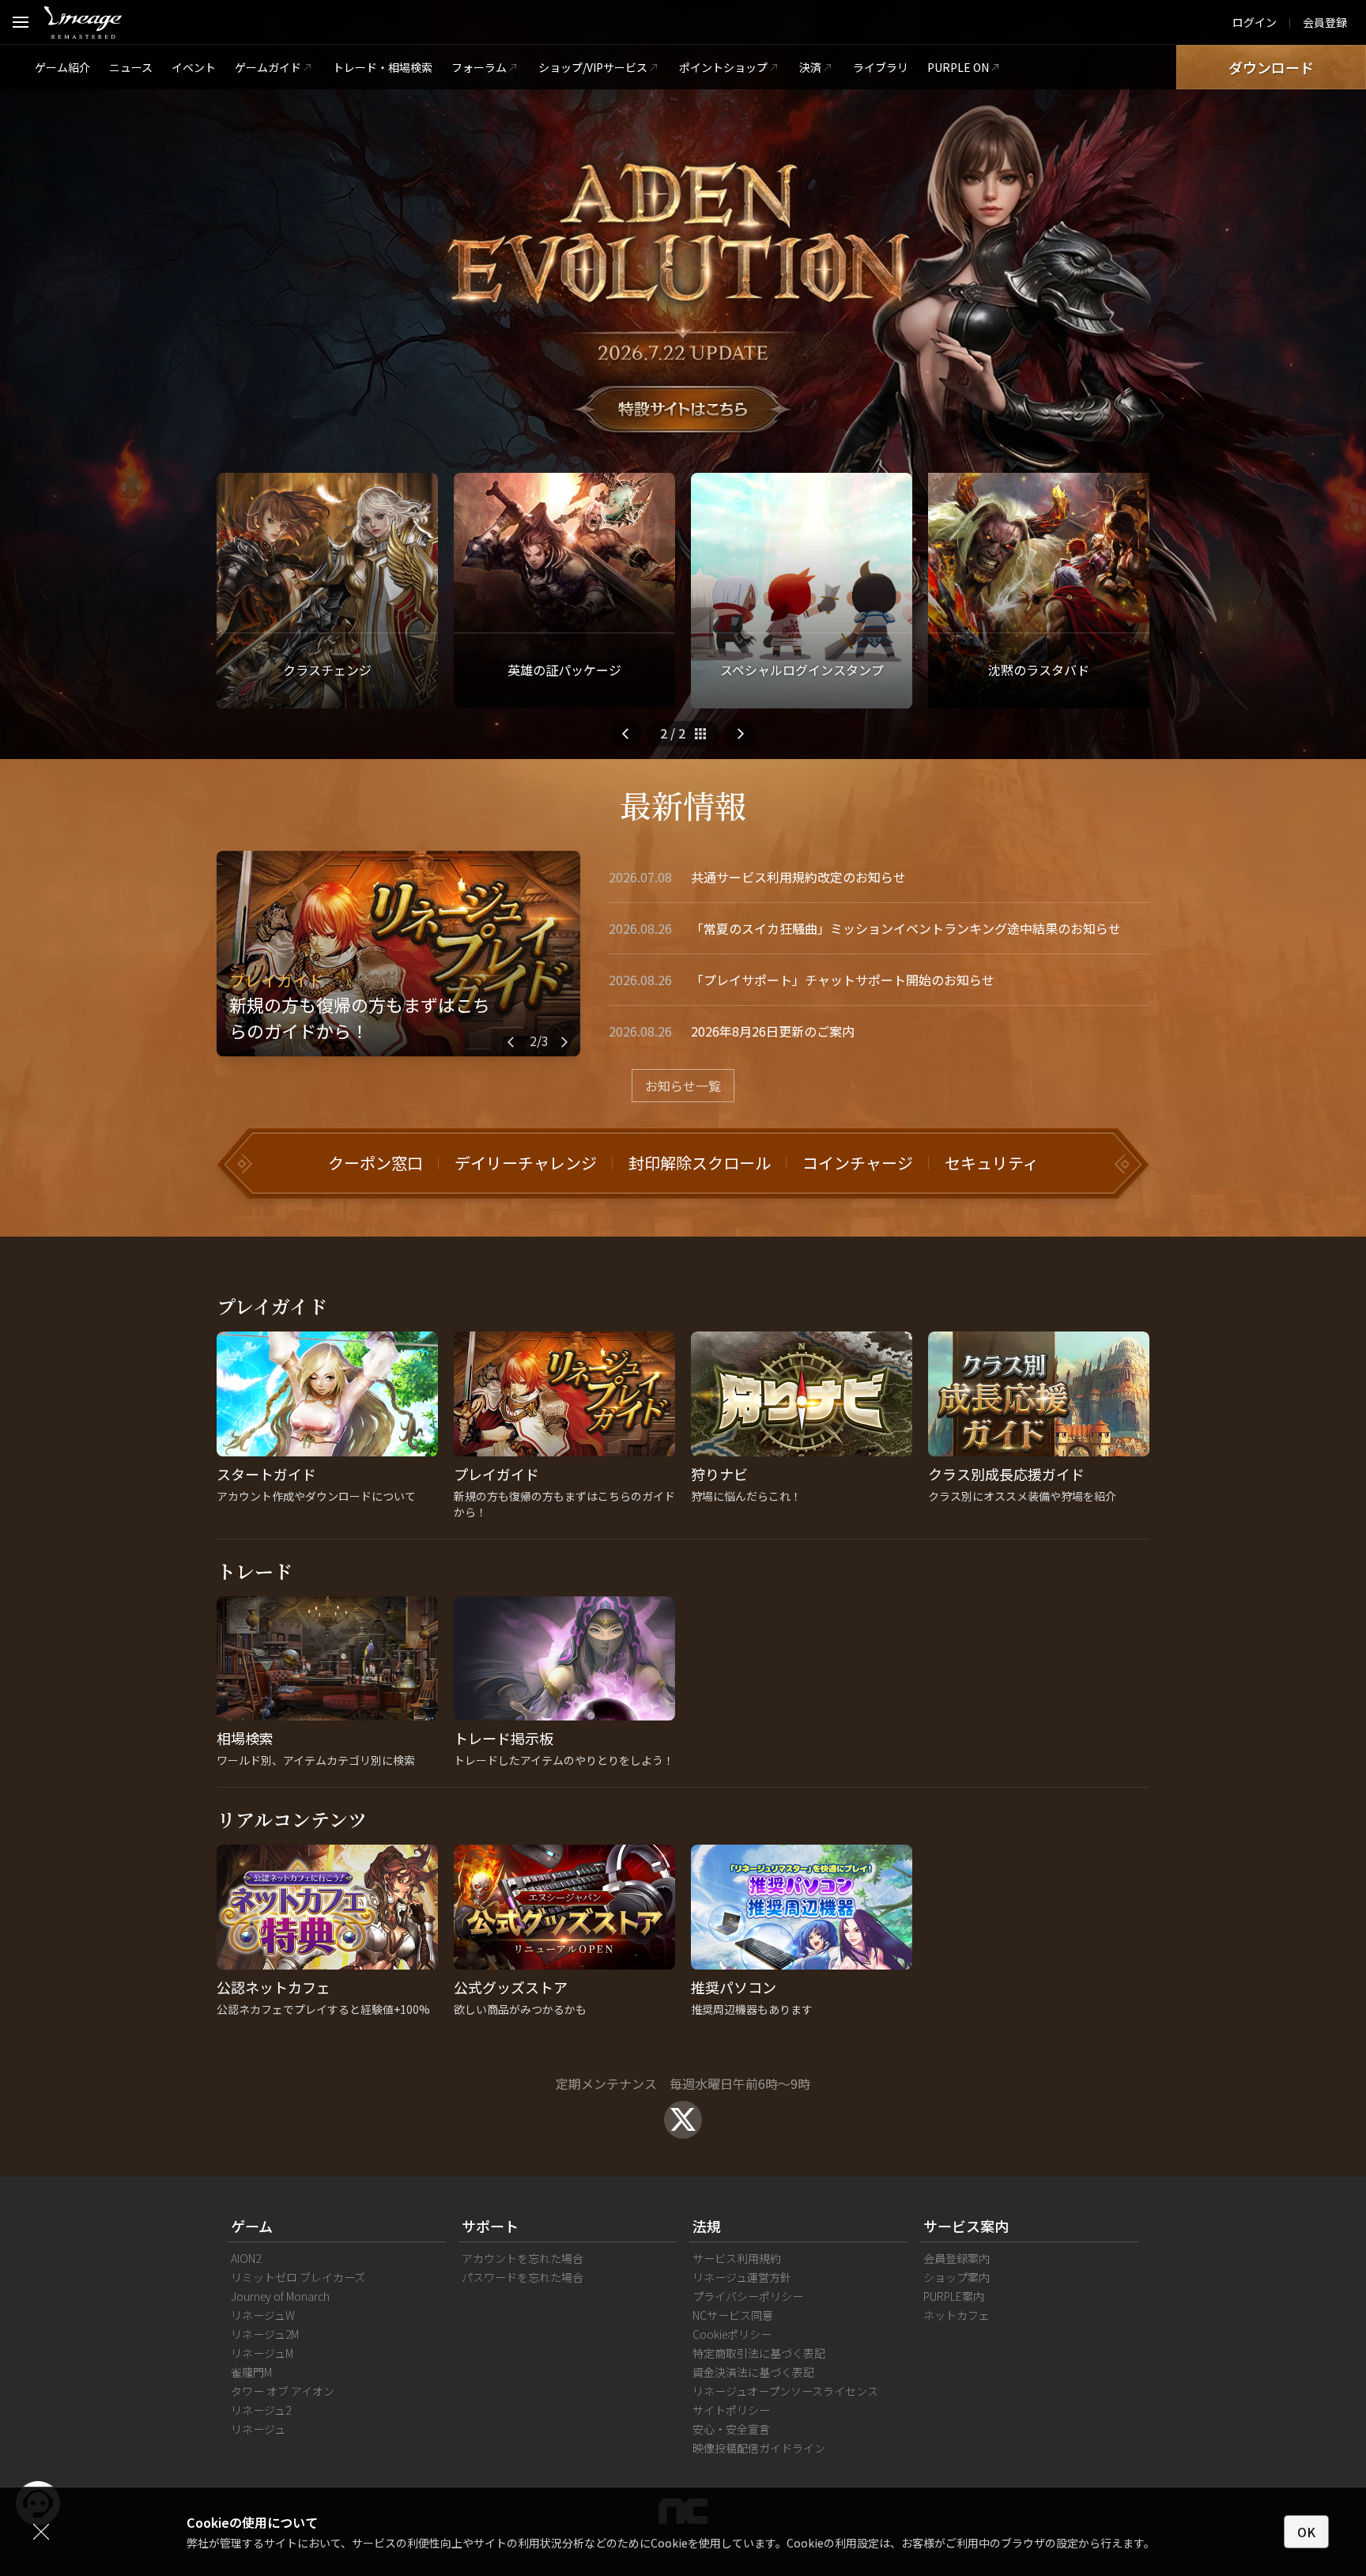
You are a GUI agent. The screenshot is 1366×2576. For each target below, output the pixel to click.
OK (1306, 2532)
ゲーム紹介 (62, 67)
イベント (194, 67)
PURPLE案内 (954, 2296)
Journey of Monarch (280, 2296)
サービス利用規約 (737, 2258)
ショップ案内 (957, 2277)
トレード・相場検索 (383, 67)
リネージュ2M (265, 2334)
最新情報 (683, 805)
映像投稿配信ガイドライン (759, 2448)
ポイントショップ (723, 67)
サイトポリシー (731, 2410)
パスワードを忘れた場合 (523, 2277)
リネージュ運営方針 (742, 2277)
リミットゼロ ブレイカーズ (298, 2277)
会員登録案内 (957, 2258)
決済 (810, 67)
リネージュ (258, 2429)
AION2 (246, 2258)
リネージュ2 (261, 2410)
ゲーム (252, 2226)
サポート (490, 2226)
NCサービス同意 (733, 2315)
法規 (707, 2226)
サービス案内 (966, 2226)
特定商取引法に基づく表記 (759, 2353)
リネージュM (262, 2353)
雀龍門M (251, 2372)
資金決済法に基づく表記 (753, 2372)
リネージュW (263, 2315)
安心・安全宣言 (731, 2429)
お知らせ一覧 (683, 1086)
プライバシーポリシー (748, 2296)
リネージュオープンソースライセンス (785, 2391)
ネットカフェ (957, 2315)
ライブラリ (881, 67)
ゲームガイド (268, 67)
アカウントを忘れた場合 (523, 2258)
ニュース (131, 67)
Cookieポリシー (732, 2334)
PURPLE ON (958, 67)
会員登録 (1325, 22)
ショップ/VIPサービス (593, 67)
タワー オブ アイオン (283, 2391)
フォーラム (479, 67)
